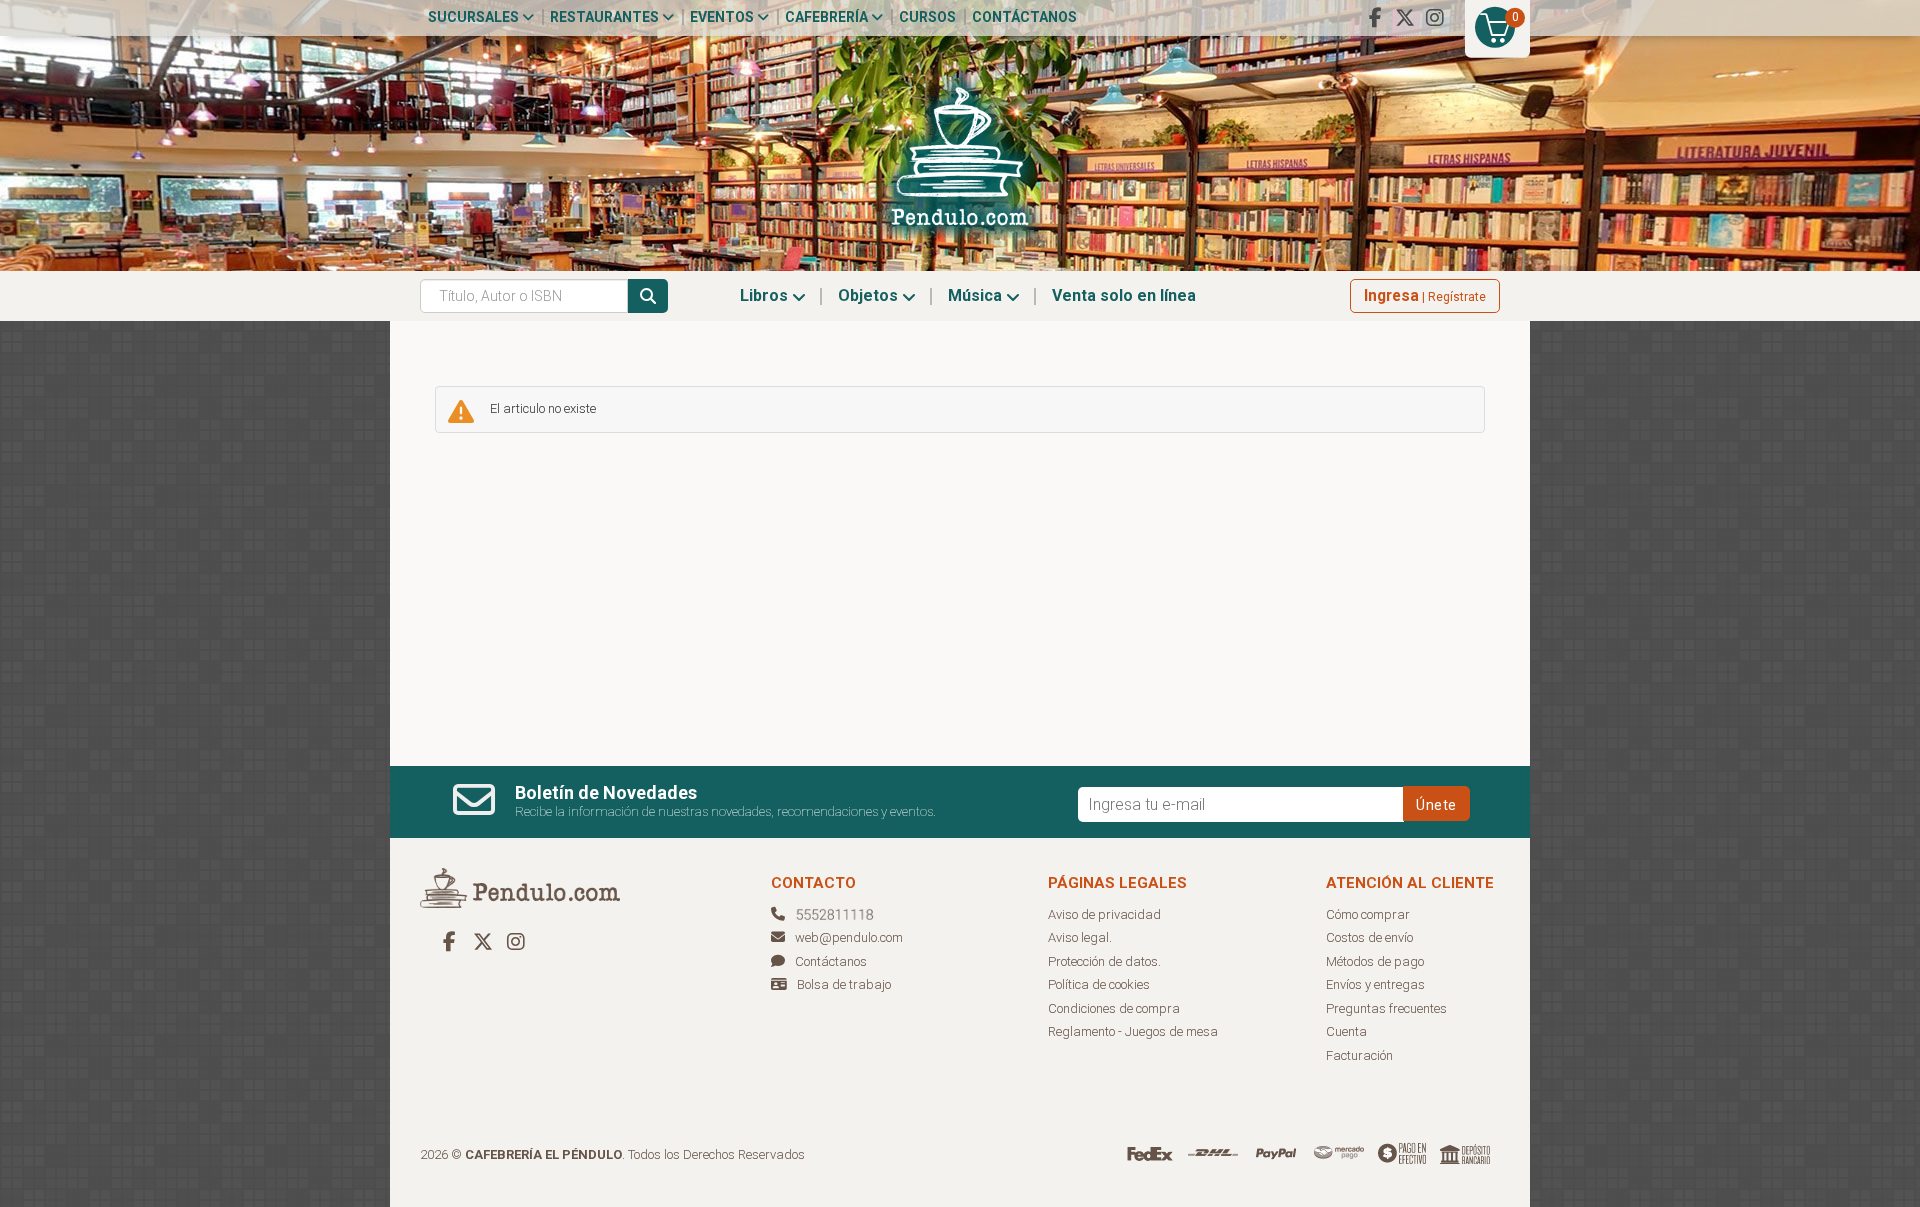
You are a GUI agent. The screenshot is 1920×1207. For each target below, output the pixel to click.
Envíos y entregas (1375, 984)
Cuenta (1346, 1031)
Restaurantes (606, 17)
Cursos (927, 17)
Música (977, 295)
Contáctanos (1024, 17)
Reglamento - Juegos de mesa (1133, 1031)
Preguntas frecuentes (1386, 1008)
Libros (766, 295)
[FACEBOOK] (1375, 18)
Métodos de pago (1375, 961)
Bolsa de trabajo (844, 984)
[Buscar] (648, 296)
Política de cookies (1099, 984)
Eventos (723, 17)
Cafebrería (828, 17)
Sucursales (475, 17)
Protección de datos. (1104, 961)
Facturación (1359, 1055)
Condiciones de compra (1114, 1008)
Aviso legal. (1080, 937)
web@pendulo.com (849, 937)
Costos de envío (1369, 937)
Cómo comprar (1368, 914)
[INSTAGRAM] (1435, 18)
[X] (1405, 18)
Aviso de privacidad (1104, 914)
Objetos (870, 295)
